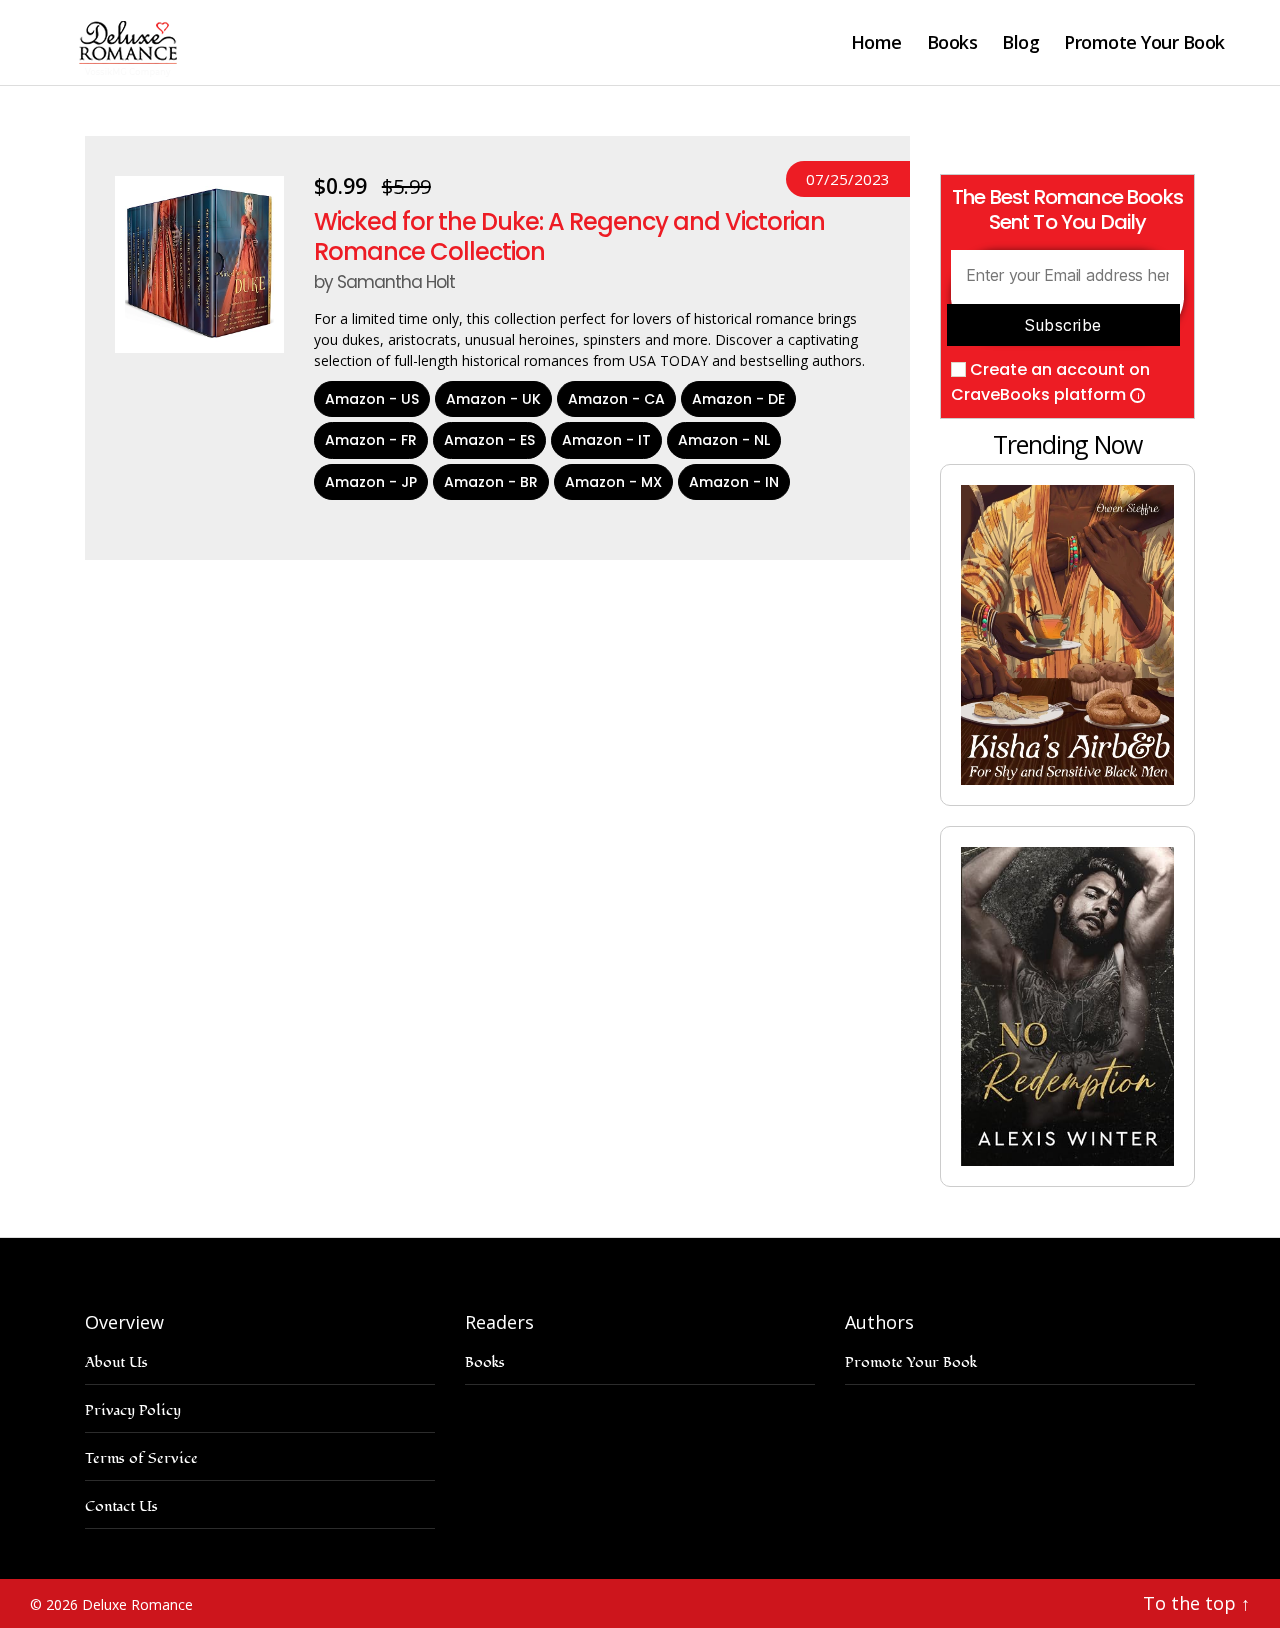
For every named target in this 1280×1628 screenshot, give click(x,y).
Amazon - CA (616, 399)
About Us (116, 1362)
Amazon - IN (734, 482)
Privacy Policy (133, 1410)
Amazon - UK (493, 399)
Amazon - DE (738, 399)
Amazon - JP (371, 482)
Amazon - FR (371, 440)
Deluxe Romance (137, 1604)
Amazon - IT (606, 440)
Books (952, 43)
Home (876, 43)
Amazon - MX (613, 482)
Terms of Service (141, 1458)
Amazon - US (372, 399)
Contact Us (121, 1506)
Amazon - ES (489, 440)
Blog (1020, 43)
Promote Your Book (1144, 43)
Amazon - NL (724, 440)
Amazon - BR (491, 482)
